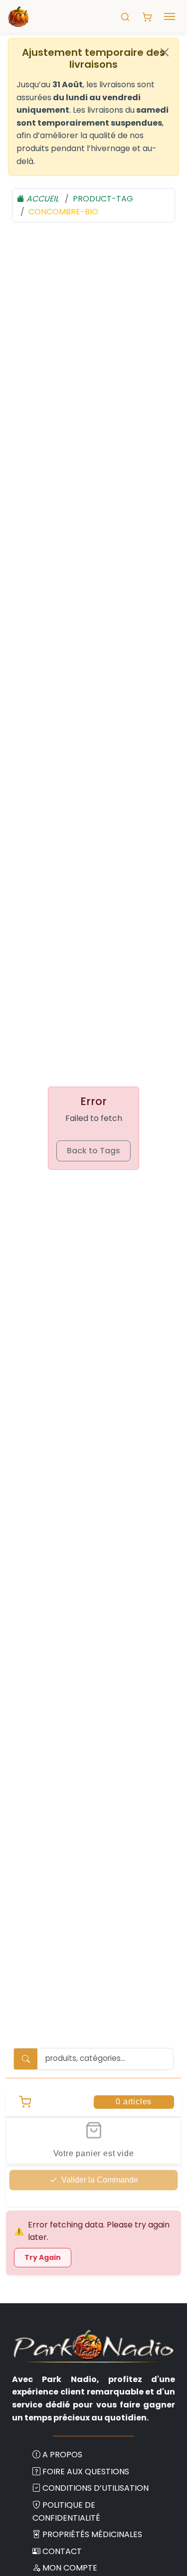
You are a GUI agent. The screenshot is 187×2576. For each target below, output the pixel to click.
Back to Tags (93, 1151)
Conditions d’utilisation (95, 2488)
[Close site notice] (165, 52)
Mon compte (70, 2568)
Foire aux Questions (86, 2472)
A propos (62, 2455)
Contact (62, 2551)
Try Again (43, 2257)
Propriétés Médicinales (92, 2534)
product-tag (103, 199)
